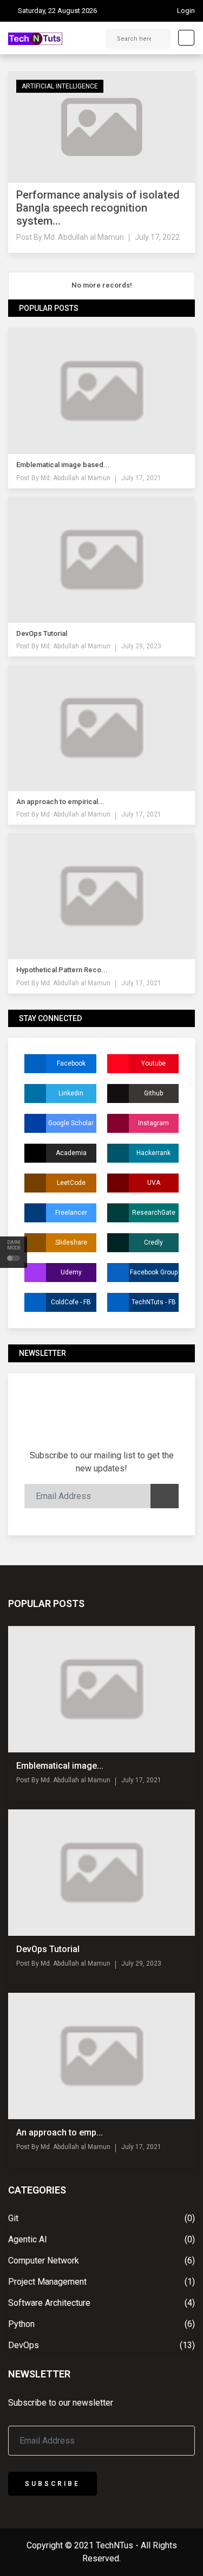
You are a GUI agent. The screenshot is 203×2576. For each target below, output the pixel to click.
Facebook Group (154, 1272)
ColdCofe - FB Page (71, 1305)
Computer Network (44, 2261)
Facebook (71, 1063)
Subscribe (53, 2484)
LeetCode (71, 1183)
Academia (71, 1153)
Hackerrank (153, 1153)
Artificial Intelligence (60, 86)
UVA (154, 1183)
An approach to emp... (60, 2132)
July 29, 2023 (141, 646)
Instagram (153, 1123)
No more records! (102, 285)
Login (186, 11)
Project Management (47, 2282)
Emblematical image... (60, 1766)
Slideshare (71, 1242)
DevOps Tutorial (48, 1949)
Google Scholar (71, 1123)
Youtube (153, 1063)
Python (21, 2324)
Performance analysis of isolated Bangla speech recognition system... (98, 208)
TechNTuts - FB (154, 1302)
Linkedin (71, 1093)
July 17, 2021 (141, 478)
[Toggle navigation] (183, 38)
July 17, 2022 (157, 237)
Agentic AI (28, 2239)
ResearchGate (154, 1213)
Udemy (71, 1272)
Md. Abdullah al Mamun (84, 237)
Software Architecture (49, 2303)
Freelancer (71, 1213)
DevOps (24, 2345)
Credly (153, 1242)
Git (13, 2218)
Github (153, 1093)
